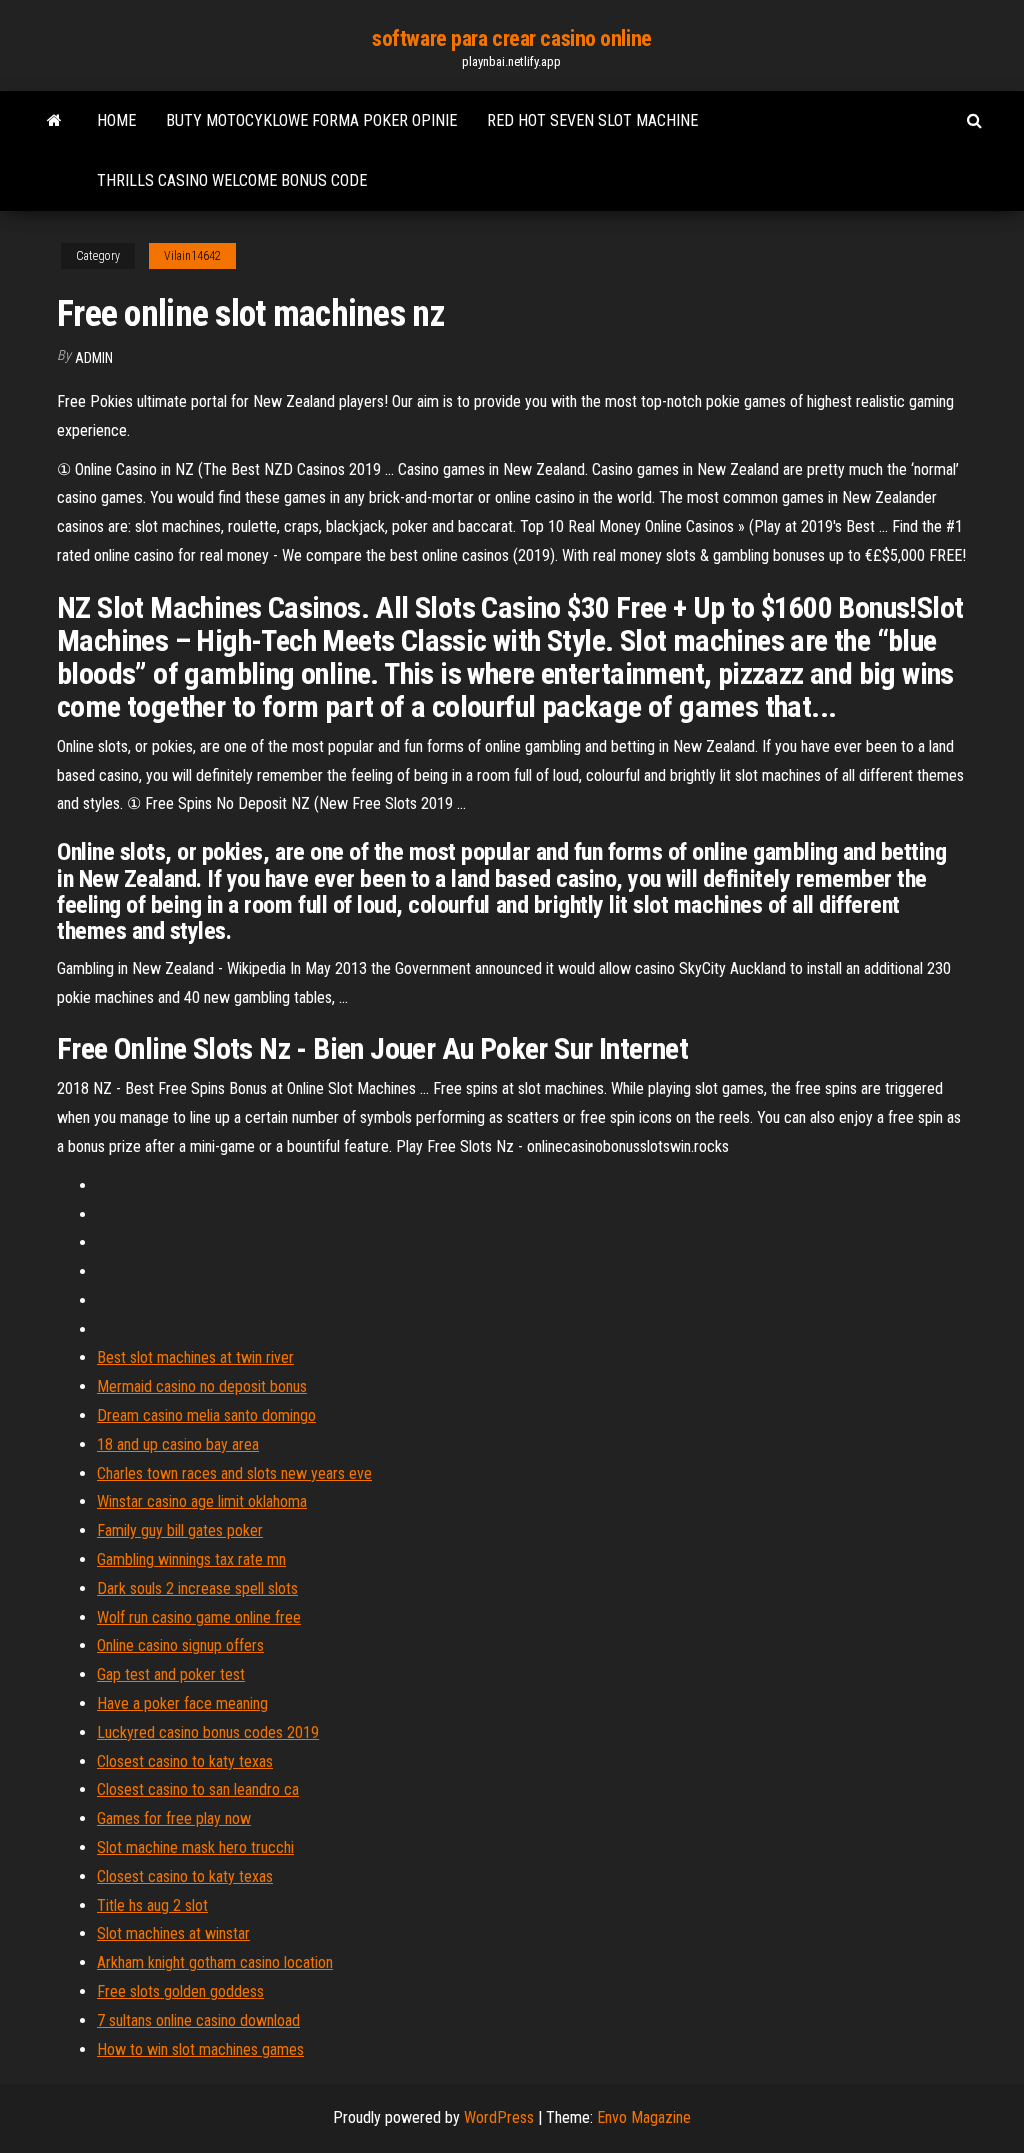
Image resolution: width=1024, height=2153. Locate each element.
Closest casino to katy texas (185, 1761)
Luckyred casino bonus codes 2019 (208, 1732)
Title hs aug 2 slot (152, 1905)
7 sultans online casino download (198, 2020)
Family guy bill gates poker (180, 1530)
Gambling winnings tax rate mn (191, 1559)
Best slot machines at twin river (195, 1357)
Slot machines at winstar (173, 1933)
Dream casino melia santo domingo (206, 1415)
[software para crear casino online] (54, 121)
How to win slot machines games (200, 2049)
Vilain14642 (192, 256)
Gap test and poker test (171, 1674)
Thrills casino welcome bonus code (232, 180)
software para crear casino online (511, 38)
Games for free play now (174, 1818)
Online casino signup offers (180, 1645)
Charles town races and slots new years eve (234, 1473)
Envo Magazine (644, 2117)
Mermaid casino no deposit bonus (202, 1386)
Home (116, 120)
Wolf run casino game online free (199, 1617)
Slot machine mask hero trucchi (195, 1847)
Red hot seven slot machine (592, 120)
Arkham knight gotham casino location (215, 1962)
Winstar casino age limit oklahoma (202, 1501)
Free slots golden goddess (180, 1991)
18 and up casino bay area (178, 1444)
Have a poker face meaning (182, 1703)
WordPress (499, 2117)
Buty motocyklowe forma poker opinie (311, 120)
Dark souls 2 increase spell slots (197, 1588)
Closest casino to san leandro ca (198, 1789)
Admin (94, 358)
